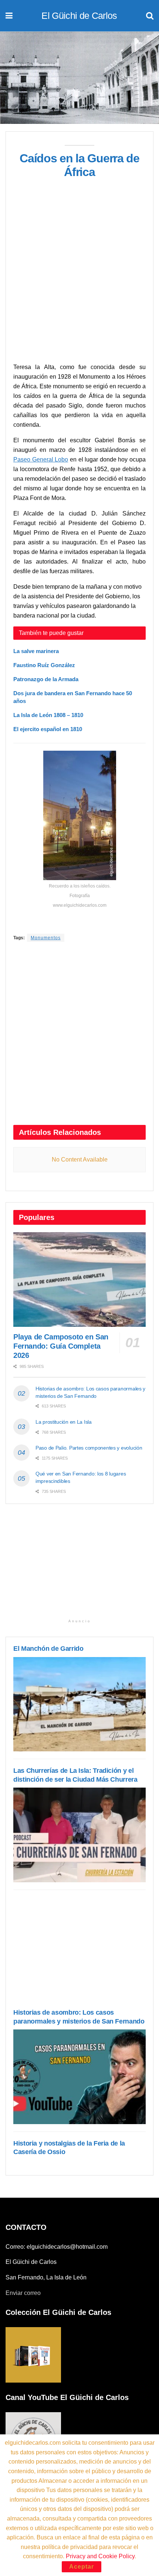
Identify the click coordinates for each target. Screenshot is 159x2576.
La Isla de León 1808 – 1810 (48, 715)
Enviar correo (23, 2293)
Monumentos (46, 938)
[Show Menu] (9, 16)
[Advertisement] (79, 280)
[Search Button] (150, 16)
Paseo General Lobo (41, 459)
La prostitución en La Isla (64, 1422)
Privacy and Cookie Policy (100, 2556)
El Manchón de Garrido (48, 1649)
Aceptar (82, 2567)
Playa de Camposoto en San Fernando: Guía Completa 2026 (61, 1346)
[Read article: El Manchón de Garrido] (79, 1704)
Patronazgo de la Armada (46, 679)
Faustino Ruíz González (44, 665)
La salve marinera (36, 651)
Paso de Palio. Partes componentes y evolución (89, 1448)
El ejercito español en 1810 (48, 729)
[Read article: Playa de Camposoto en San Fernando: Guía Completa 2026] (79, 1279)
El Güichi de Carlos (79, 16)
